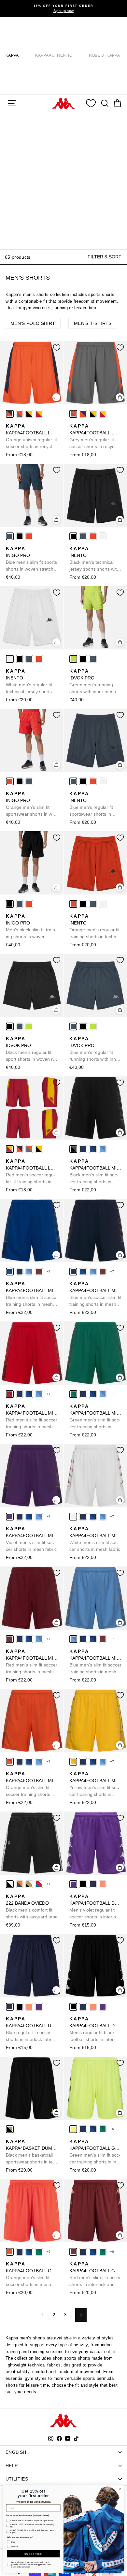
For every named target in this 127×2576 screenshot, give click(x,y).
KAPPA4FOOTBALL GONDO (95, 2152)
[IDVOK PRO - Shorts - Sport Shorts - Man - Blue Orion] (93, 659)
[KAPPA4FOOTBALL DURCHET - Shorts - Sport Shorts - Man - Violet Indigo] (73, 1884)
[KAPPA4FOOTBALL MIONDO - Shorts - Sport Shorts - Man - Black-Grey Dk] (73, 1149)
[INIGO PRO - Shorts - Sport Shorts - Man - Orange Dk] (29, 536)
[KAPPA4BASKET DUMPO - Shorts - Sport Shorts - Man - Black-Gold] (10, 2129)
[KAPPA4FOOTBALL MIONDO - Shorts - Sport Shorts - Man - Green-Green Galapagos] (73, 1394)
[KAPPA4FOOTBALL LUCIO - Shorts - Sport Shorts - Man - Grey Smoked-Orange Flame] (20, 414)
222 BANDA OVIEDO (32, 1907)
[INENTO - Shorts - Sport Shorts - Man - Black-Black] (73, 536)
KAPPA (12, 55)
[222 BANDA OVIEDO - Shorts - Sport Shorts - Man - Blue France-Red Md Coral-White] (39, 1884)
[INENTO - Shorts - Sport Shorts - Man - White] (103, 536)
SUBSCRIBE (33, 2554)
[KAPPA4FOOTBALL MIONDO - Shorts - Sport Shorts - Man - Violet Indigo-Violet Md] (10, 1517)
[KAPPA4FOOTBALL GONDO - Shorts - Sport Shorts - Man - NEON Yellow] (73, 2129)
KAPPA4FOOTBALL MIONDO (95, 1172)
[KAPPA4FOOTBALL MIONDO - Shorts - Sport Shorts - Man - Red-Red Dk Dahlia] (10, 1394)
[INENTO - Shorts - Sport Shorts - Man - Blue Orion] (83, 536)
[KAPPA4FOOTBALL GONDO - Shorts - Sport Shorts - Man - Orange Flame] (10, 2252)
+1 (49, 1884)
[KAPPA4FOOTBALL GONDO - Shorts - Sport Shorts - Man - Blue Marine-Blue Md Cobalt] (83, 2129)
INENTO (94, 559)
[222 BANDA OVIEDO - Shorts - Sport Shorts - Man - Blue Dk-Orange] (20, 1884)
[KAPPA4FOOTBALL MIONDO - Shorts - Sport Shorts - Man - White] (73, 1517)
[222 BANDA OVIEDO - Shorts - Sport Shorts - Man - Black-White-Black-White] (10, 1884)
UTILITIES (17, 2479)
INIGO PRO (31, 559)
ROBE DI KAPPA (104, 55)
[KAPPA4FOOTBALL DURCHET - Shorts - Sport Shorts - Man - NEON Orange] (103, 1884)
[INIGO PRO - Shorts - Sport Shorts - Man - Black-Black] (20, 536)
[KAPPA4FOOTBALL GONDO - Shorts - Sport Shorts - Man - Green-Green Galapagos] (103, 2129)
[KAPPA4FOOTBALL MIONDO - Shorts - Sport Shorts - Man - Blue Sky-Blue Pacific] (103, 1149)
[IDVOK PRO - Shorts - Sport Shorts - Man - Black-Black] (83, 659)
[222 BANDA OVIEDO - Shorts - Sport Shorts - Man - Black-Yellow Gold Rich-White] (29, 1884)
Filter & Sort (105, 257)
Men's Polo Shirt (33, 323)
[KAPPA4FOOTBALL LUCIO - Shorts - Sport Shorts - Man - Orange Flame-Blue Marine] (10, 414)
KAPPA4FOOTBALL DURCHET (95, 1907)
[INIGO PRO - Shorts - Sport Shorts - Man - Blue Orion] (10, 536)
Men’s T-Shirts (93, 323)
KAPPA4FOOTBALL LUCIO (32, 437)
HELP (12, 2466)
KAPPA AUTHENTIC (54, 55)
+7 (112, 1149)
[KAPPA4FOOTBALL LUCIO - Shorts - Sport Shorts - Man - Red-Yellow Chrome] (39, 414)
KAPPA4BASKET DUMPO (32, 2152)
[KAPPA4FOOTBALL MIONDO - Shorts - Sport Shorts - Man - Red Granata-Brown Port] (39, 1272)
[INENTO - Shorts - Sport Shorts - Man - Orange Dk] (93, 536)
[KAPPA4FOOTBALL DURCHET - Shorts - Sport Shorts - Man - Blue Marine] (93, 1884)
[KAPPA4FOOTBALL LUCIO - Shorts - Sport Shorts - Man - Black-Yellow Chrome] (29, 414)
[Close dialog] (120, 2489)
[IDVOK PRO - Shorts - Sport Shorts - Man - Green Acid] (73, 659)
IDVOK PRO (93, 682)
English (16, 2452)
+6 (112, 2129)
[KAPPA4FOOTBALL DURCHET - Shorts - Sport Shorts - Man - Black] (83, 1884)
